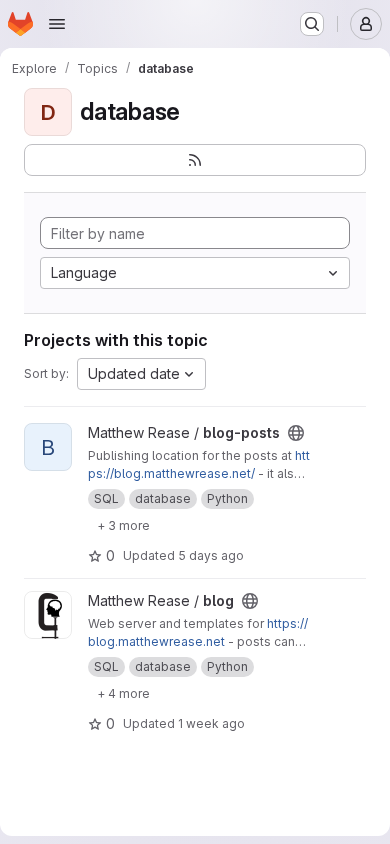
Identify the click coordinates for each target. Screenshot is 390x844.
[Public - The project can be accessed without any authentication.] (296, 433)
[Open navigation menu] (57, 24)
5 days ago (211, 555)
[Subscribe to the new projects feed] (195, 160)
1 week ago (211, 723)
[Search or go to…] (312, 24)
